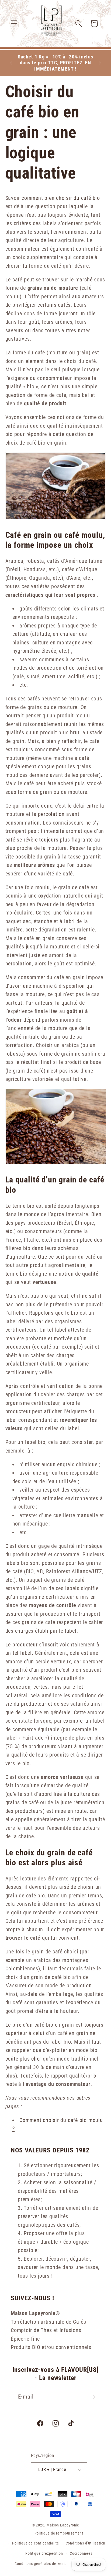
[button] (14, 24)
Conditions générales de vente (41, 2564)
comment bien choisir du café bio (61, 198)
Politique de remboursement (59, 2533)
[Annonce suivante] (100, 63)
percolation (51, 814)
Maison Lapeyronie (63, 2525)
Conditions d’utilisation (86, 2543)
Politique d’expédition (44, 2553)
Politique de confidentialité (35, 2543)
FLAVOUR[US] (80, 2370)
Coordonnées (81, 2553)
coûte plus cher (23, 2059)
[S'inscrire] (92, 2397)
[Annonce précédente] (11, 63)
